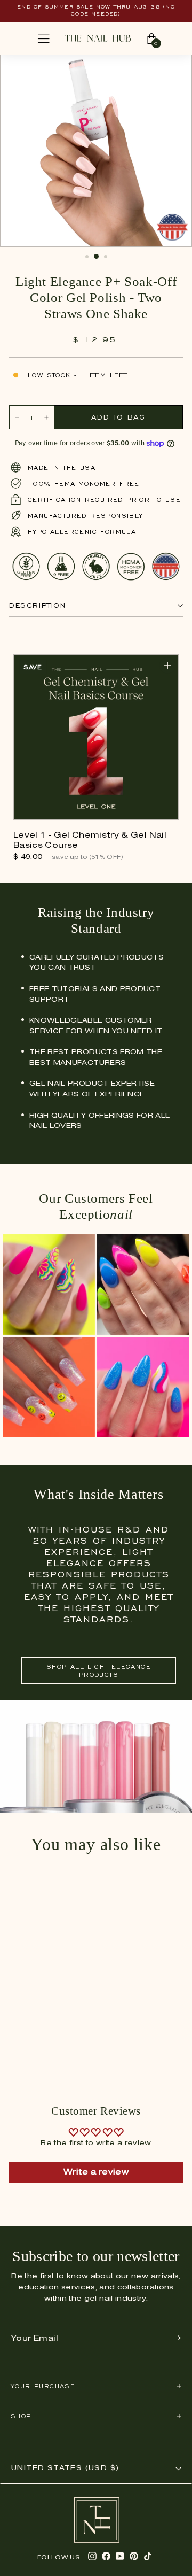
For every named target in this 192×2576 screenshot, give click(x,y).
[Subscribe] (179, 2339)
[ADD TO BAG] (167, 666)
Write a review (96, 2172)
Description (38, 605)
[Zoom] (173, 68)
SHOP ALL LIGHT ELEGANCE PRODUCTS (99, 1670)
